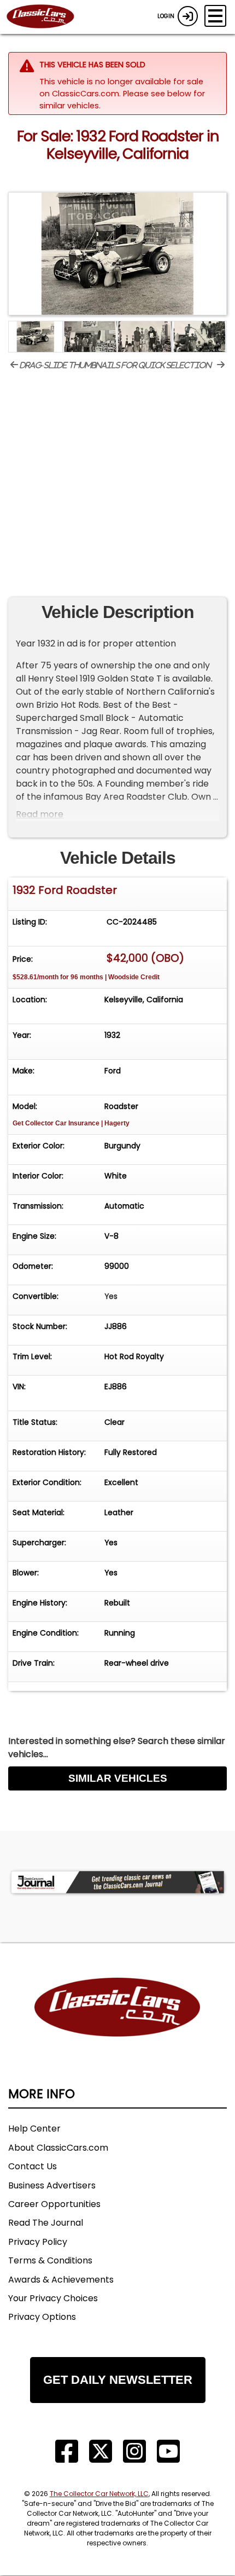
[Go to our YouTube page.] (168, 2451)
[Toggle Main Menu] (215, 16)
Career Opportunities (54, 2204)
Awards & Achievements (61, 2280)
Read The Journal (46, 2223)
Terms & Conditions (50, 2260)
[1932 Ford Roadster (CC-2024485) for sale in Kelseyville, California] (117, 254)
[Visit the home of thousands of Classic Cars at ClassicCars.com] (47, 17)
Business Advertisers (52, 2185)
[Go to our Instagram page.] (134, 2451)
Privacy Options (42, 2317)
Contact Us (33, 2166)
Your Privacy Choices (53, 2298)
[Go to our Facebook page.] (67, 2451)
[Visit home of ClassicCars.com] (117, 2024)
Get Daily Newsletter (118, 2380)
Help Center (34, 2129)
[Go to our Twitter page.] (101, 2451)
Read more (40, 814)
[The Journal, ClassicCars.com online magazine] (117, 1882)
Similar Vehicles (118, 1778)
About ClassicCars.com (58, 2148)
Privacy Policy (38, 2242)
